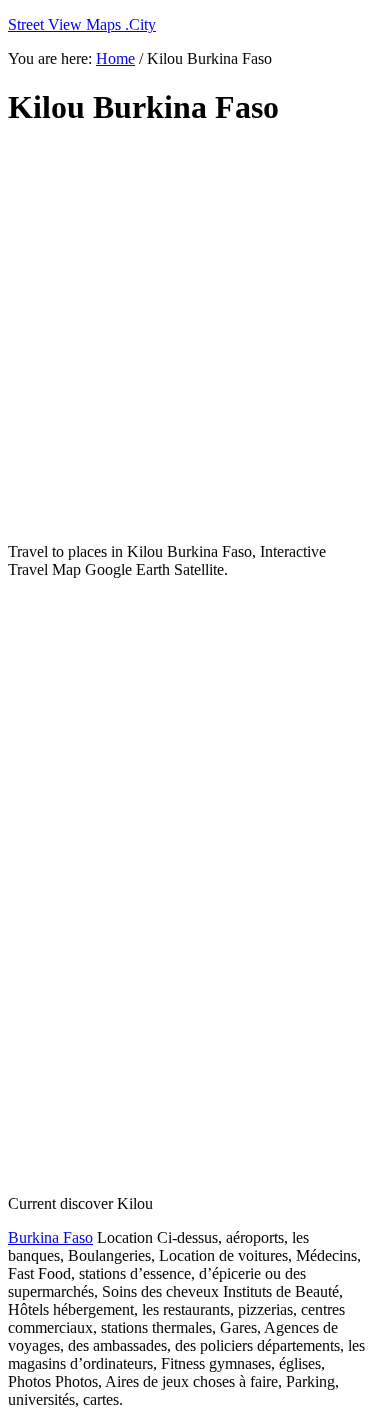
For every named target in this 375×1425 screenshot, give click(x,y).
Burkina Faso (50, 1237)
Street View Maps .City (82, 24)
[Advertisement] (187, 335)
